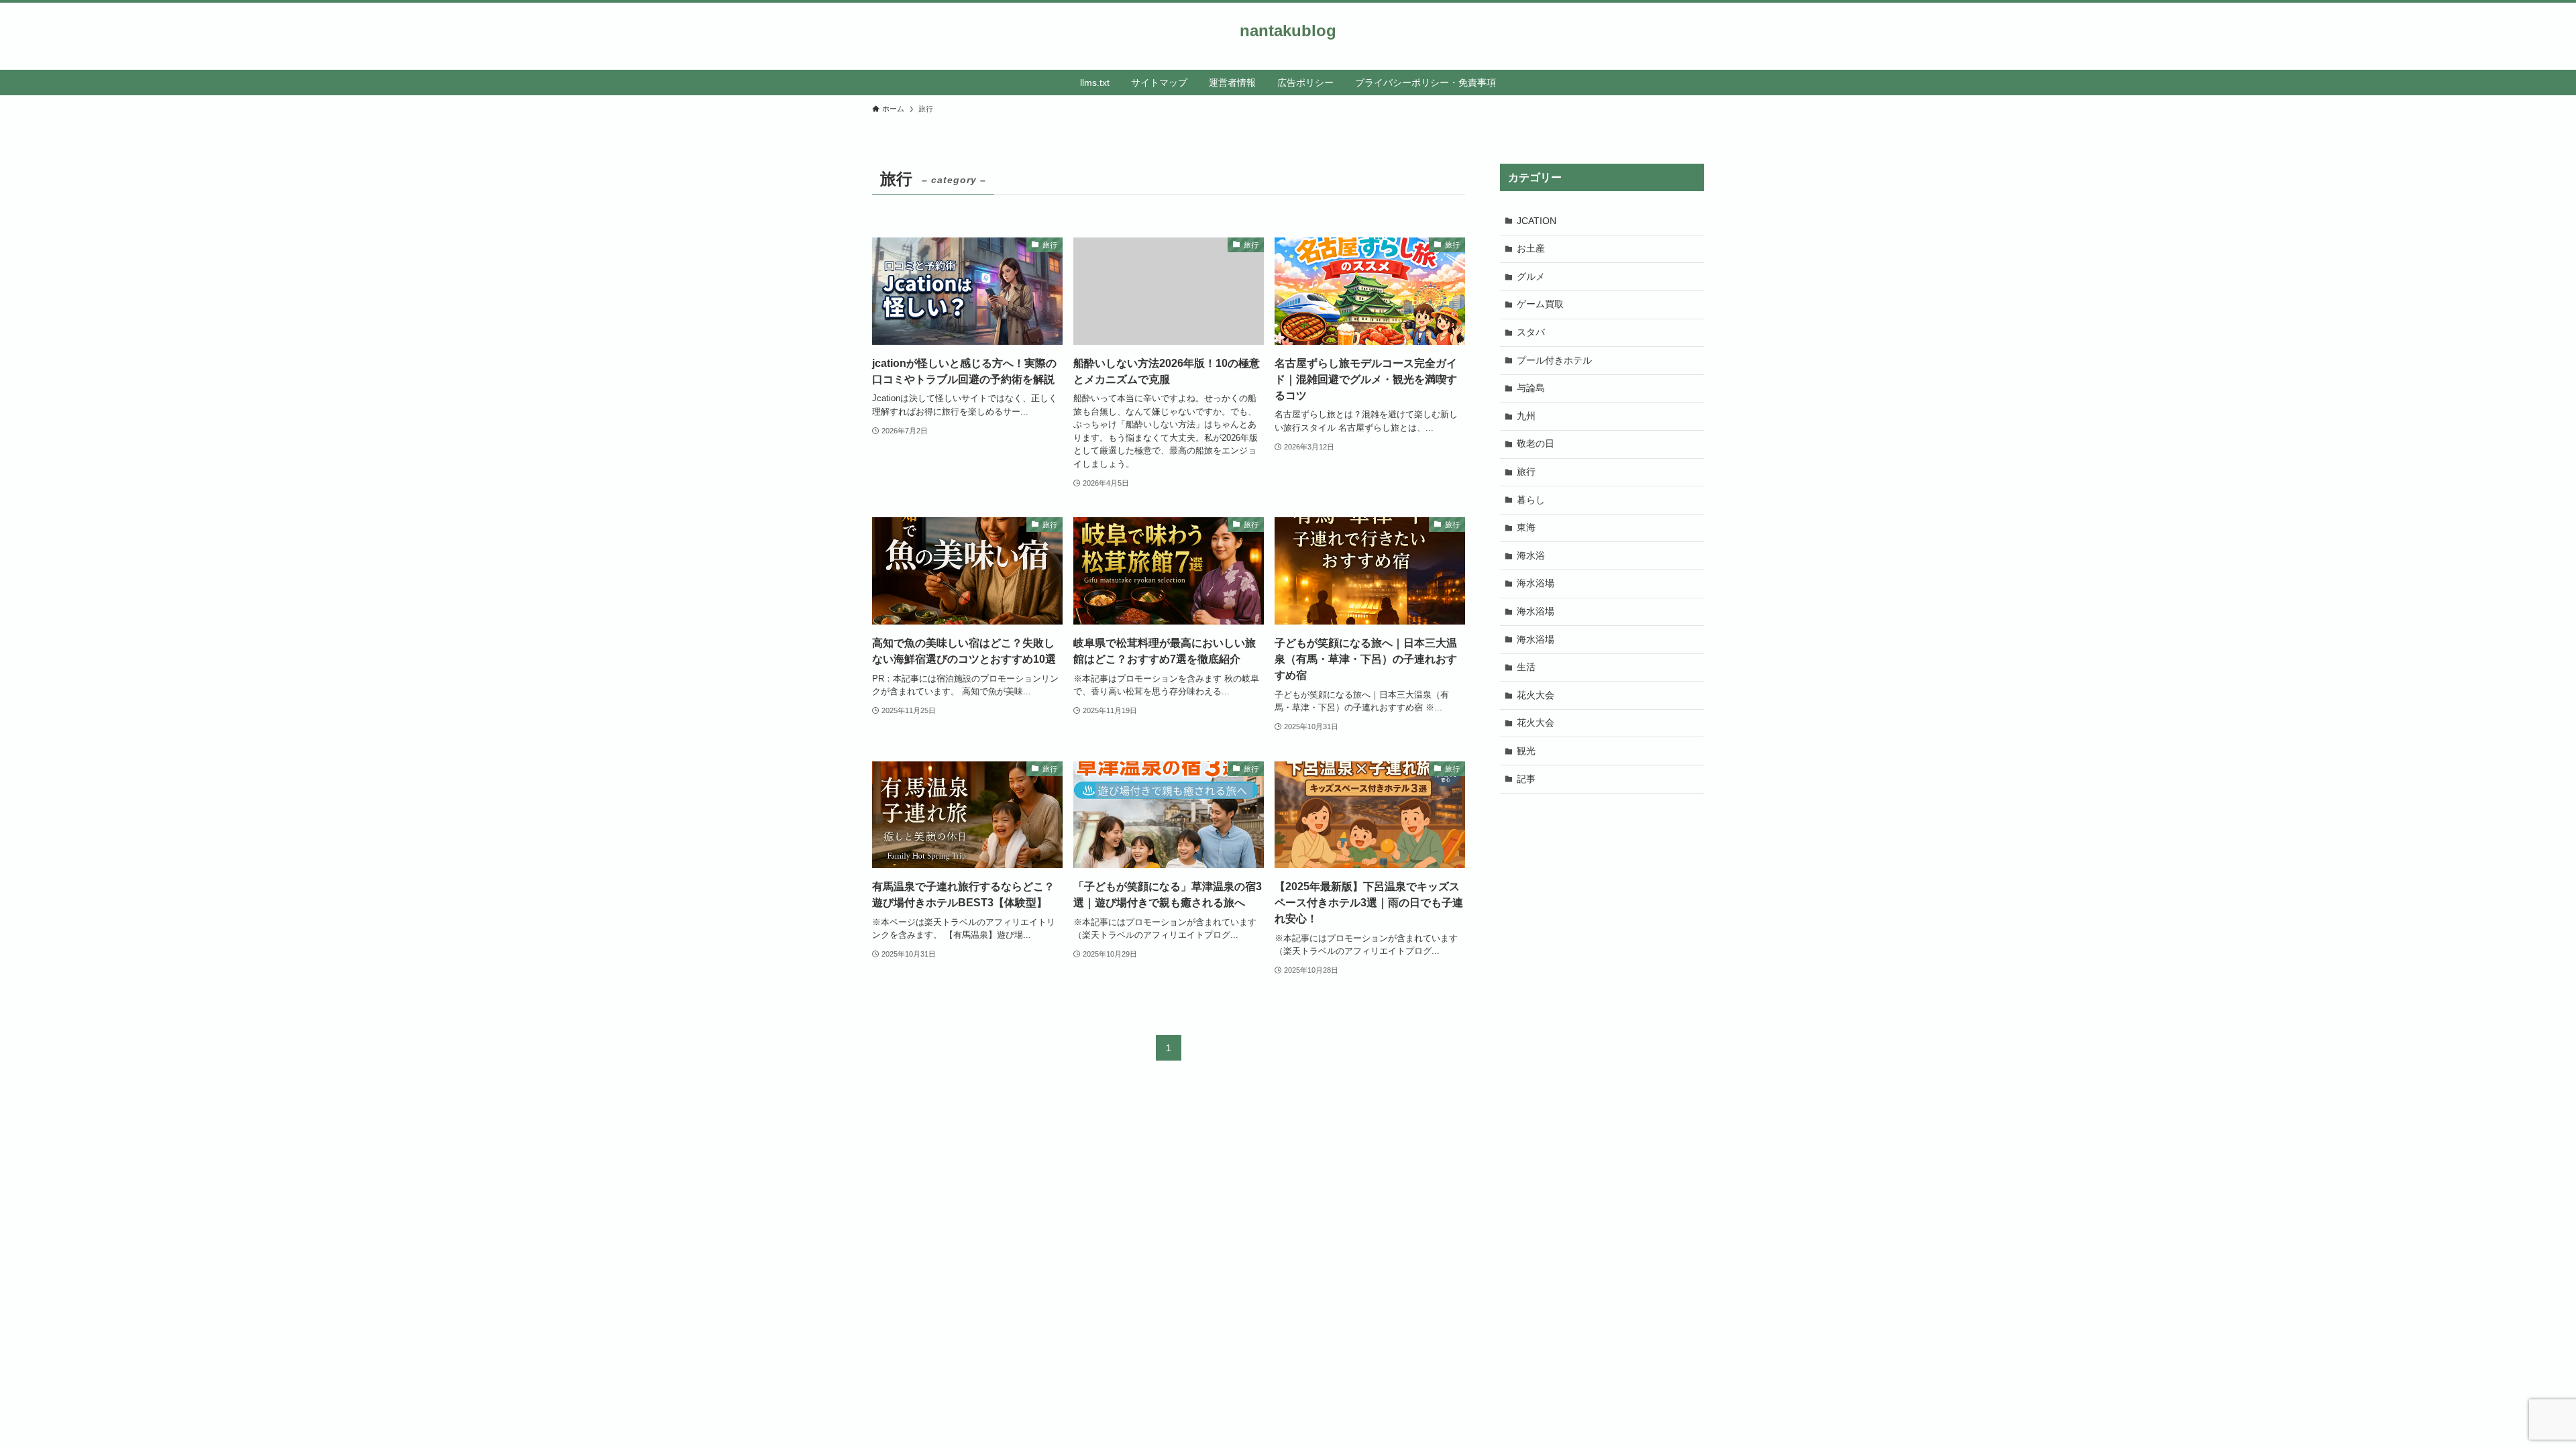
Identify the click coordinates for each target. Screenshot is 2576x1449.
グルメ (1531, 276)
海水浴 (1531, 555)
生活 (1526, 667)
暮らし (1531, 500)
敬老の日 (1536, 443)
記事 (1526, 779)
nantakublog (1288, 31)
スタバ (1531, 332)
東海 (1526, 527)
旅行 (1526, 472)
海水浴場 (1536, 583)
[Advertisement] (1602, 901)
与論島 (1531, 388)
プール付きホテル (1554, 360)
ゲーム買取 (1540, 304)
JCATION (1537, 221)
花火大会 (1536, 695)
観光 (1526, 751)
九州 (1526, 416)
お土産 (1531, 248)
